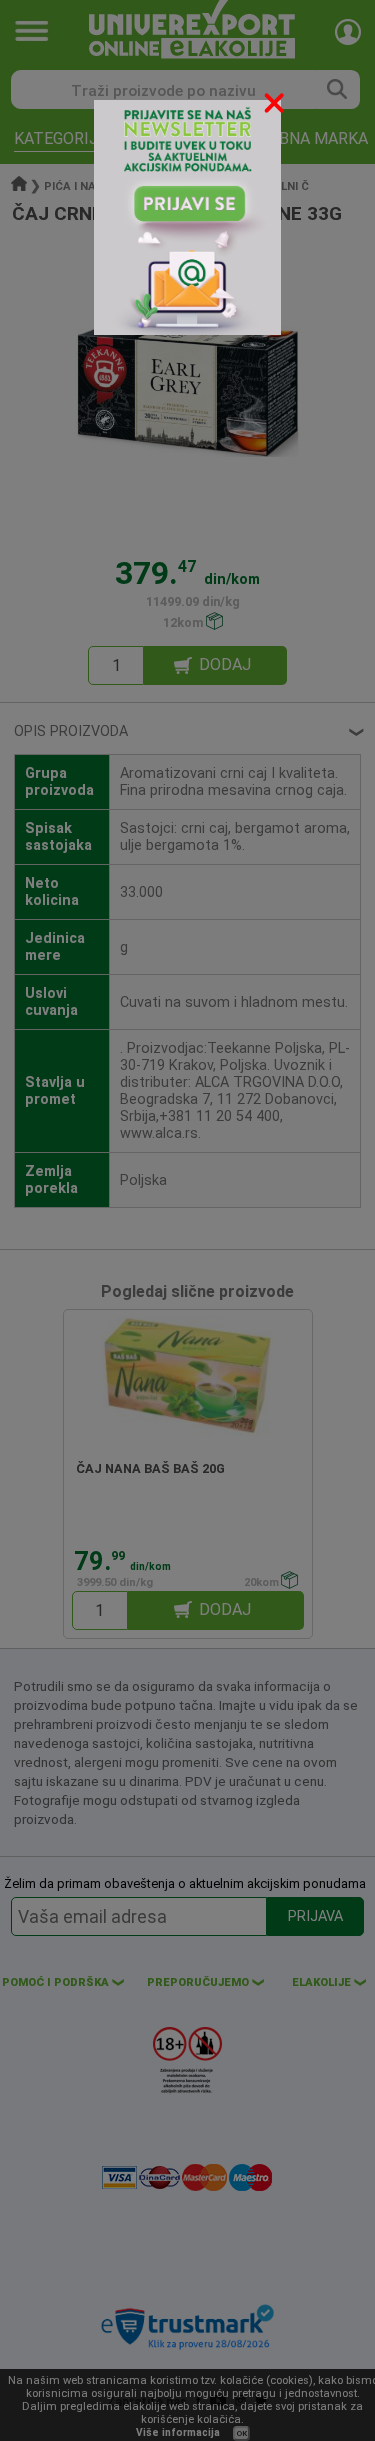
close (276, 106)
